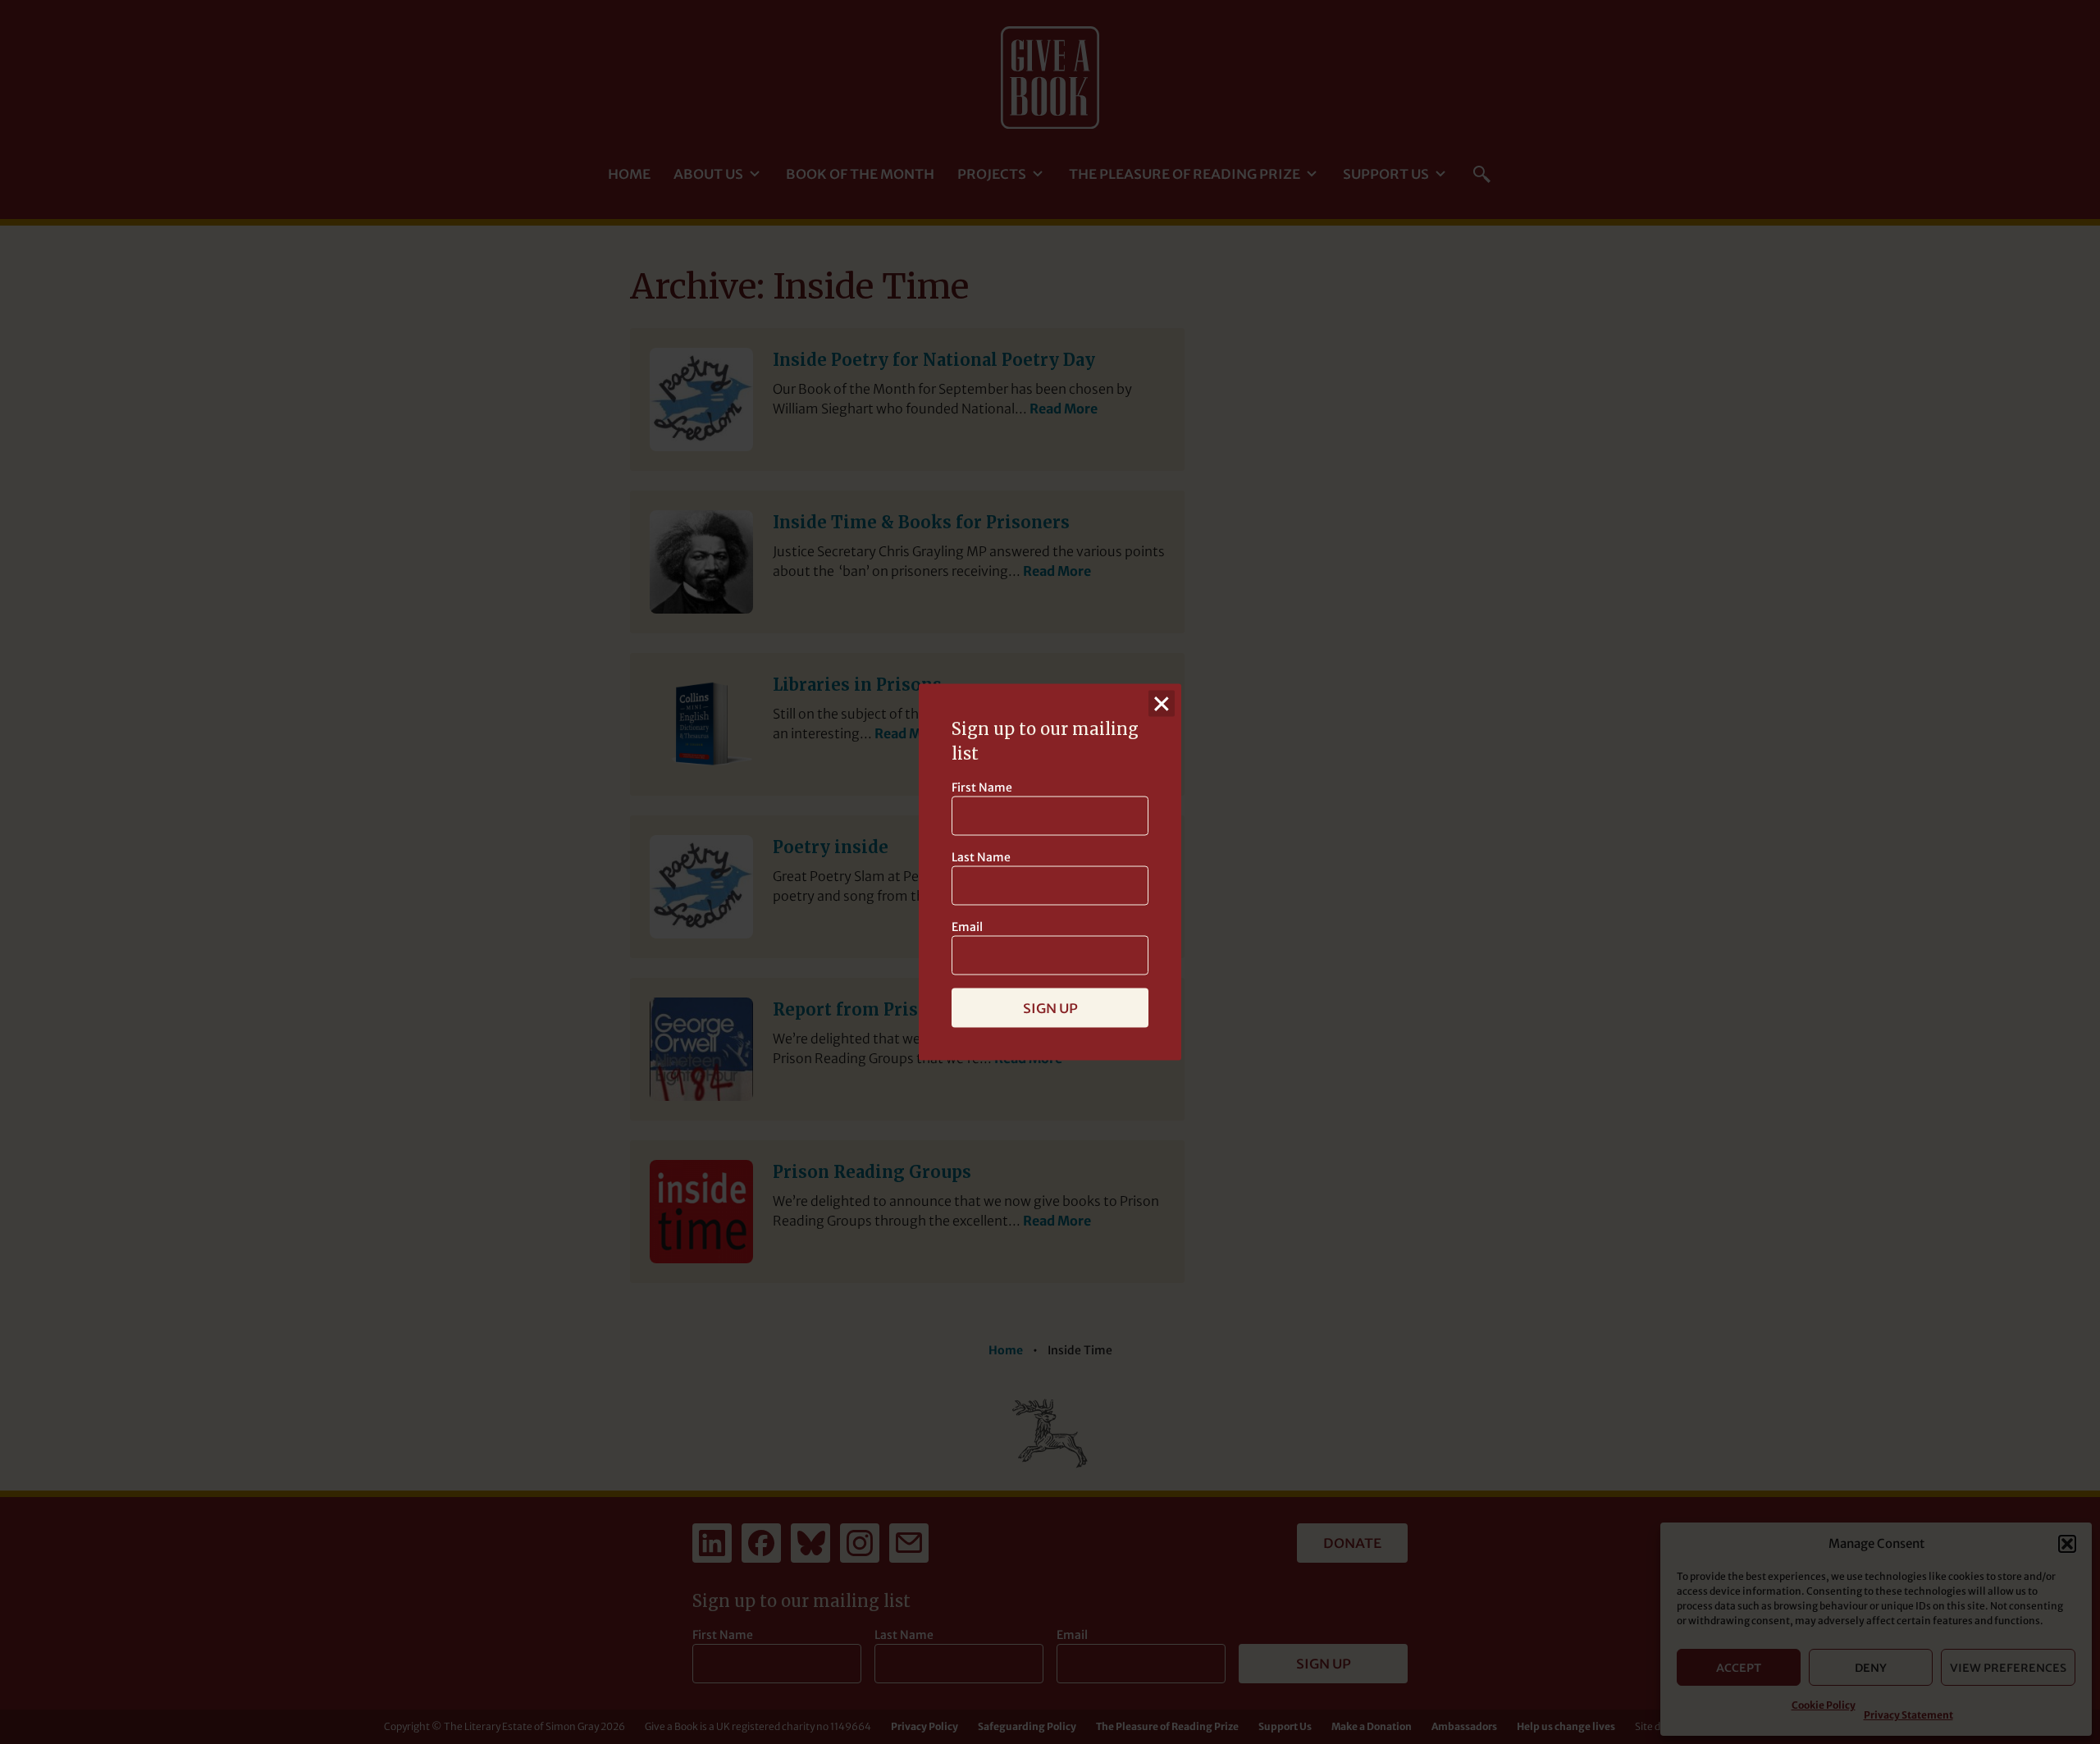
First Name (982, 788)
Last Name (981, 857)
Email (967, 927)
